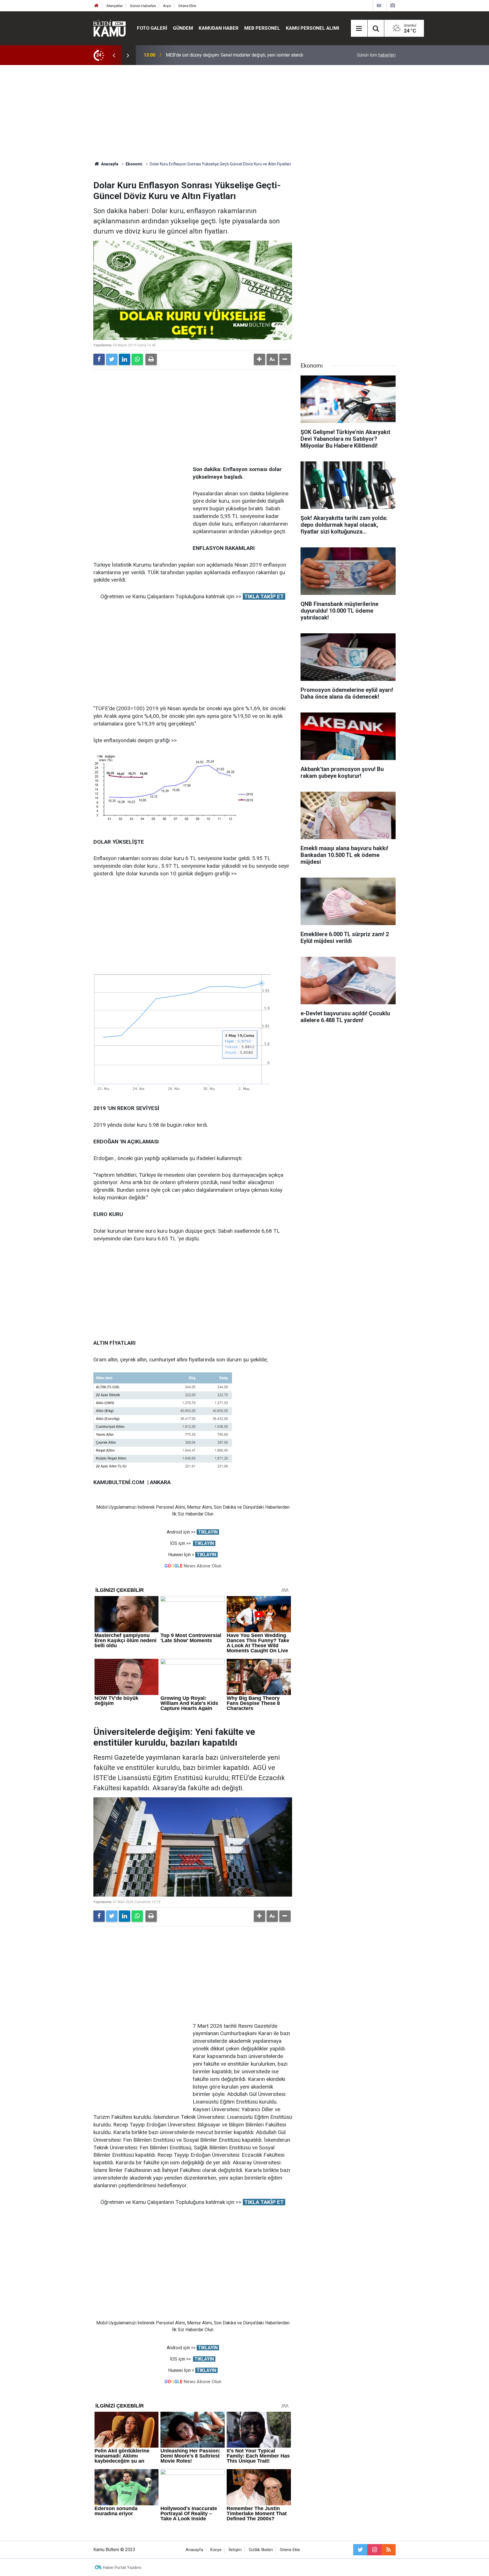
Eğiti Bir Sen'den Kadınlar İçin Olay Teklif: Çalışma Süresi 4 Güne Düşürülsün (240, 55)
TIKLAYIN (208, 1532)
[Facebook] (99, 359)
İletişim (235, 2550)
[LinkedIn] (125, 359)
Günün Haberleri (143, 6)
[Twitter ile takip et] (360, 2550)
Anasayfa (194, 2550)
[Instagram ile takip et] (374, 2550)
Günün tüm (376, 55)
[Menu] (359, 29)
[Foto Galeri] (393, 6)
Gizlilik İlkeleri (261, 2550)
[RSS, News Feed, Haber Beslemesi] (389, 2550)
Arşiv (167, 6)
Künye (216, 2550)
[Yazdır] (151, 359)
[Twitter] (112, 359)
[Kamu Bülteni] (110, 28)
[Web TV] (379, 6)
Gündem (183, 28)
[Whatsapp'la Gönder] (137, 359)
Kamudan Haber (219, 28)
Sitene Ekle (187, 6)
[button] (259, 359)
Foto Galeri (152, 28)
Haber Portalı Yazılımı (122, 2568)
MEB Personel (262, 28)
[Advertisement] (244, 113)
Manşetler (115, 6)
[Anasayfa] (96, 6)
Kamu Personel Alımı (313, 28)
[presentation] (114, 55)
